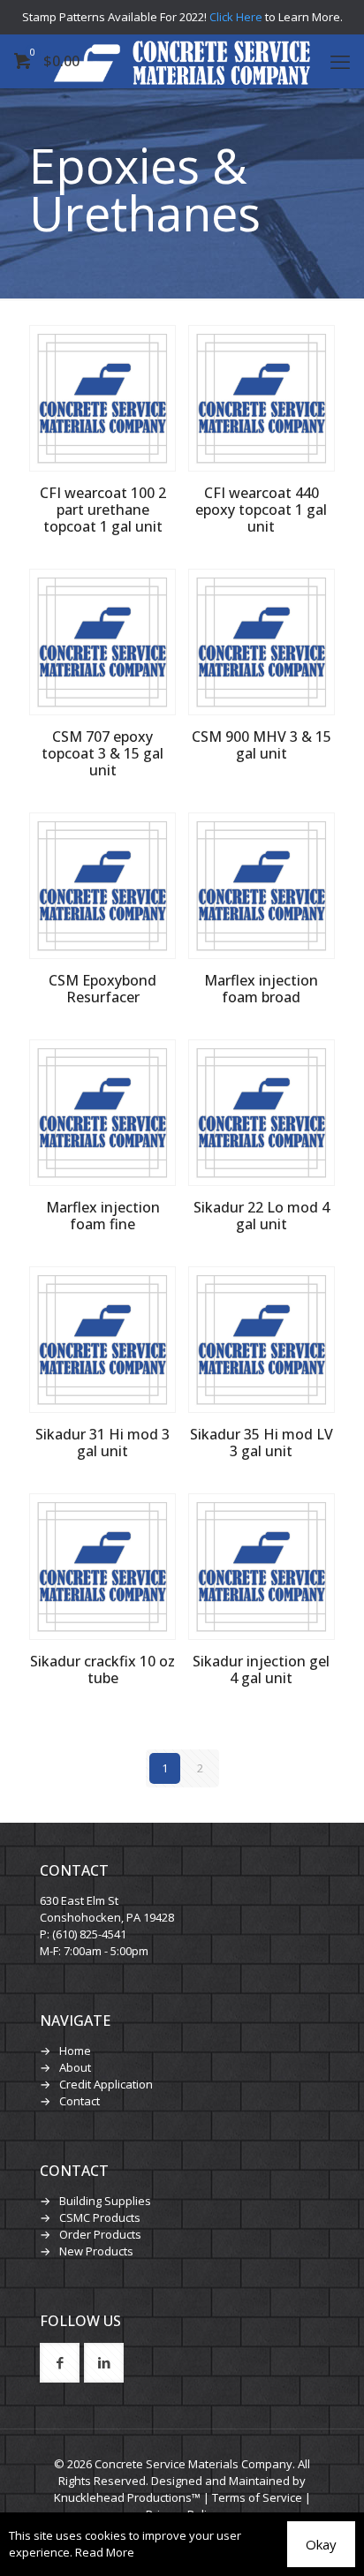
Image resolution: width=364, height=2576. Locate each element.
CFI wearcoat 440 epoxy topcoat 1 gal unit (261, 510)
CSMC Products (100, 2217)
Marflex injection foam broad (261, 989)
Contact (80, 2101)
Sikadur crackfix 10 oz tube (102, 1669)
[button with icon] (60, 2363)
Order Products (100, 2234)
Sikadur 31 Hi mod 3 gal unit (102, 1443)
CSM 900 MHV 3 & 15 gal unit (262, 745)
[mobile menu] (340, 61)
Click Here (236, 17)
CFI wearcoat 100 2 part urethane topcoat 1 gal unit (103, 510)
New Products (96, 2251)
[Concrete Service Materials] (182, 61)
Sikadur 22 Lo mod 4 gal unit (262, 1216)
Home (75, 2051)
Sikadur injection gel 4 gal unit (261, 1669)
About (75, 2067)
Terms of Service (257, 2497)
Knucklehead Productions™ (127, 2497)
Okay (321, 2544)
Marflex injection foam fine (103, 1216)
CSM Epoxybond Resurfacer (102, 989)
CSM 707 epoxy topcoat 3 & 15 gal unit (102, 753)
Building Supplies (105, 2201)
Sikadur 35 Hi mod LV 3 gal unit (262, 1443)
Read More (105, 2552)
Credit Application (106, 2084)
